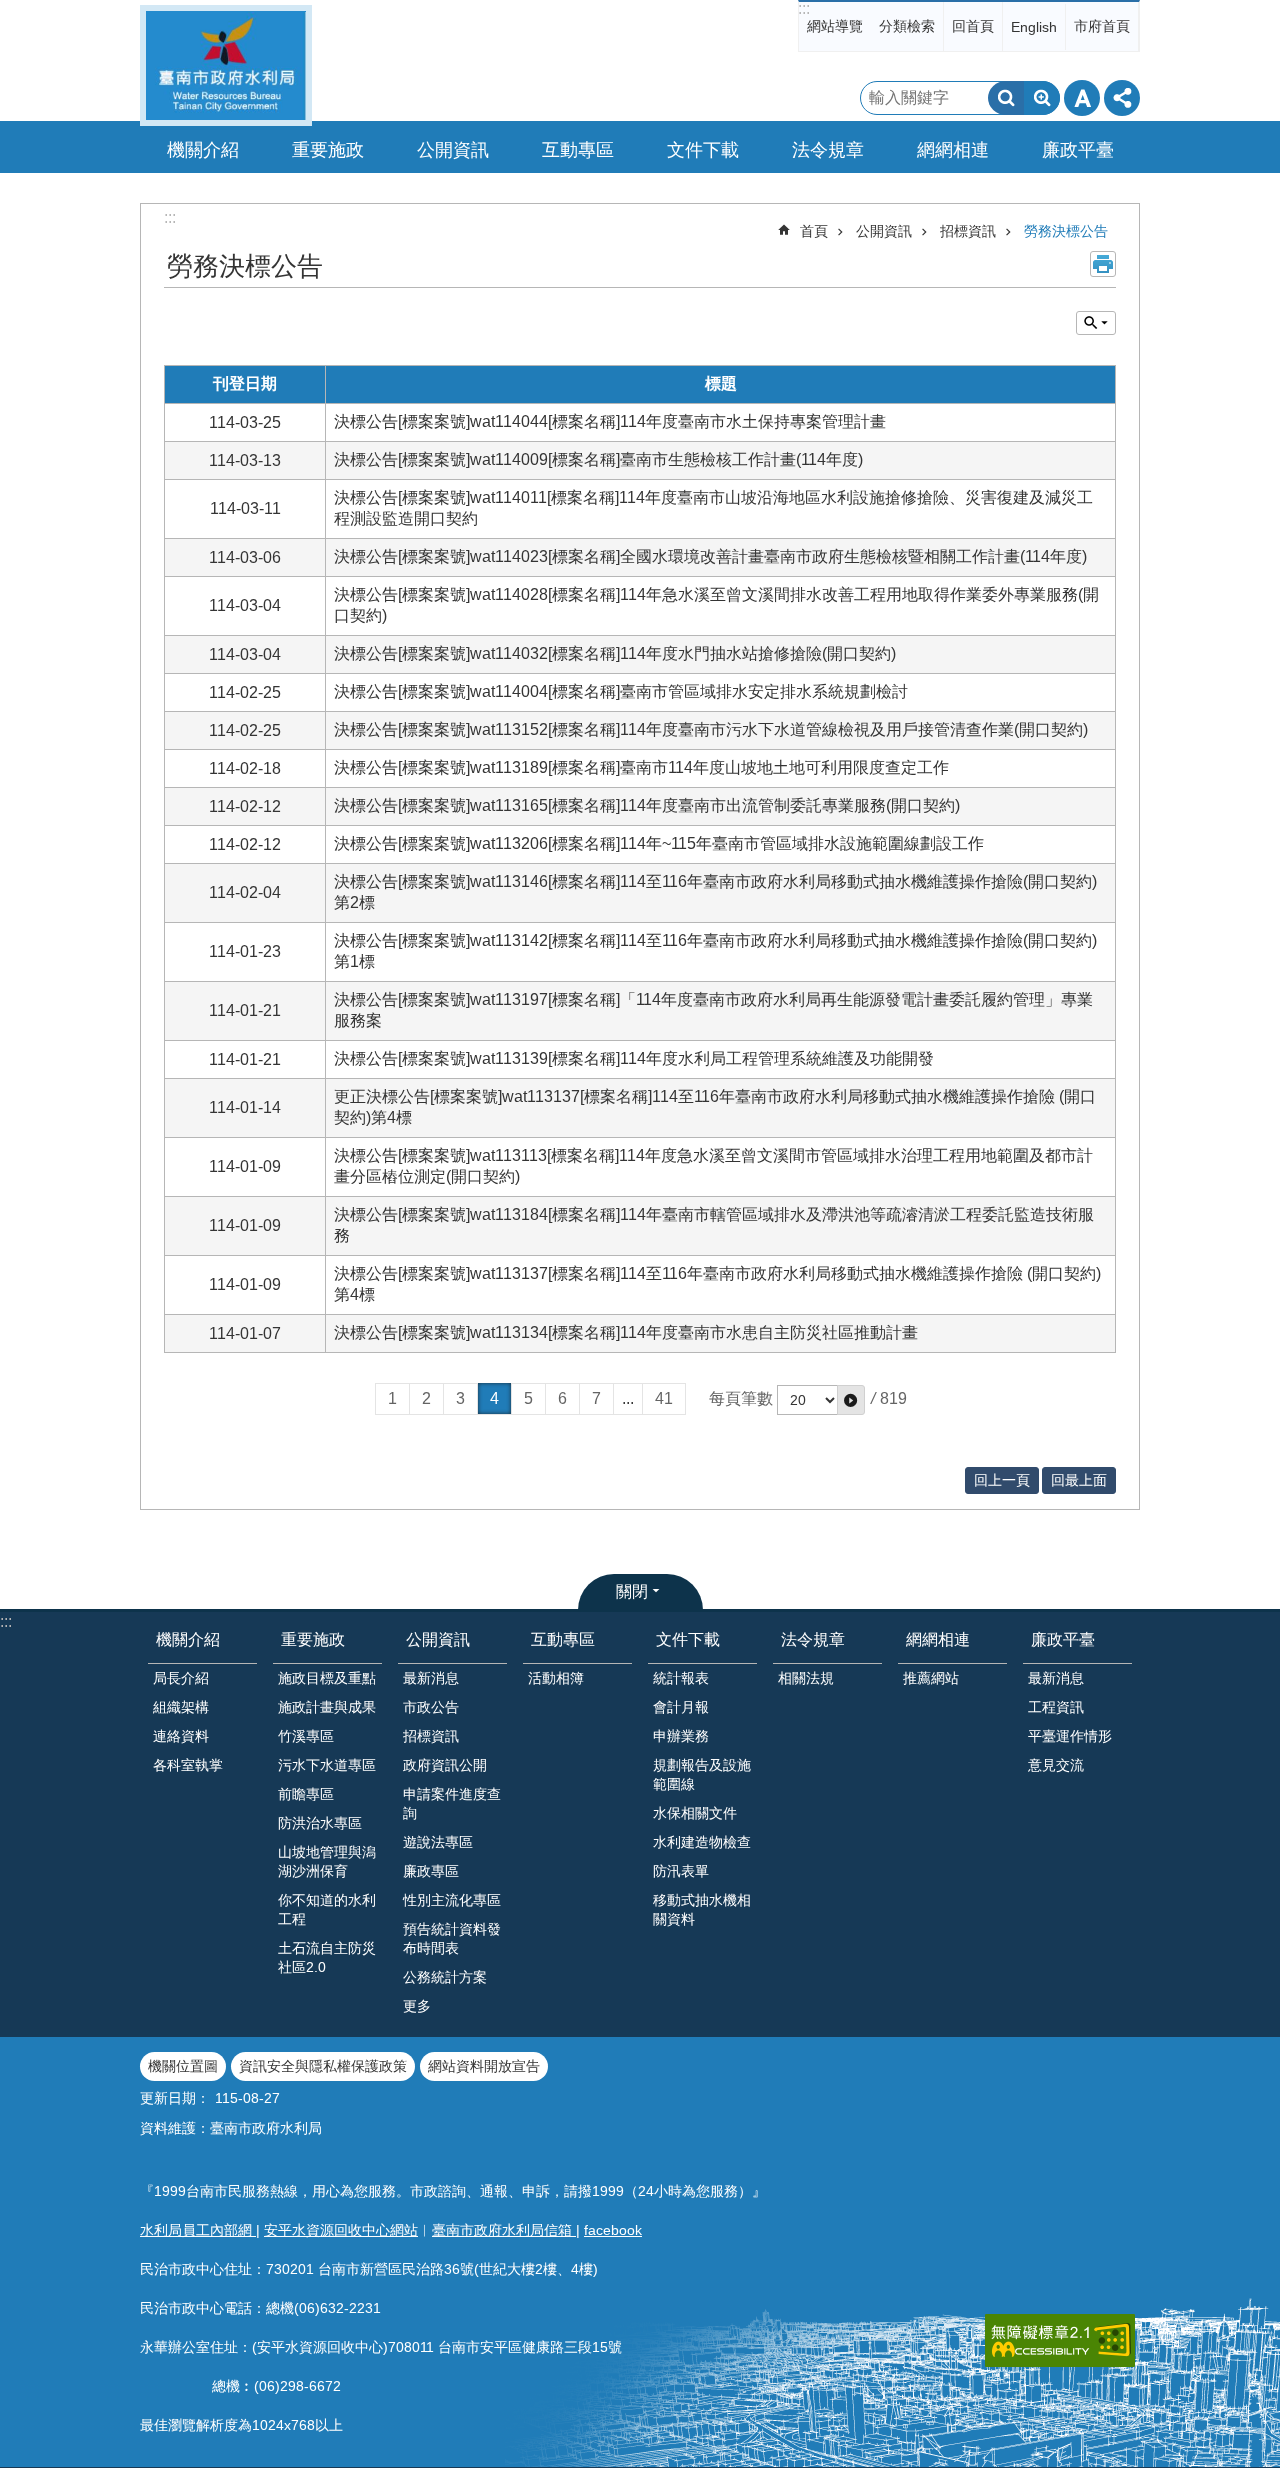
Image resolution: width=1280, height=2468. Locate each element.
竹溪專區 (306, 1736)
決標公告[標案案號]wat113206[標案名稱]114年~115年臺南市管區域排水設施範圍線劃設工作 (659, 843)
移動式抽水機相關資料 (702, 1909)
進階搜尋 (1042, 98)
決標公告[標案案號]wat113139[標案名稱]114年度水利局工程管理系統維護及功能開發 (634, 1058)
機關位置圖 (183, 2066)
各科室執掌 (188, 1765)
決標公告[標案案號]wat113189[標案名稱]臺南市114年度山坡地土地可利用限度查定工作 (641, 767)
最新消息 (431, 1678)
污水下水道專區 (327, 1765)
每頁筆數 (741, 1398)
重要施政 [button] (328, 150)
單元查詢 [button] (1096, 323)
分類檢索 (907, 26)
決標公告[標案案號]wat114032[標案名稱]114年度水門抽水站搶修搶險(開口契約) (615, 653)
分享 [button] (1122, 98)
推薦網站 (931, 1678)
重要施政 (313, 1639)
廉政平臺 (1063, 1639)
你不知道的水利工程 (327, 1909)
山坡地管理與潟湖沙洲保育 (327, 1861)
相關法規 (806, 1678)
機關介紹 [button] (203, 150)
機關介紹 (188, 1639)
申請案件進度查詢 (452, 1803)
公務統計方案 (445, 1977)
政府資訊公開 (445, 1765)
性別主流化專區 (452, 1900)
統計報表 (681, 1678)
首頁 (814, 231)
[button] (851, 1400)
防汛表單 (681, 1871)
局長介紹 (181, 1678)
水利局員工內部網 (198, 2230)
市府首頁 (1102, 26)
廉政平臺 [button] (1078, 150)
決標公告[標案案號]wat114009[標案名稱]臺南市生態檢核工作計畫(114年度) (598, 459)
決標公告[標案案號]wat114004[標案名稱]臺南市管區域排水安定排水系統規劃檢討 (621, 691)
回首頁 (973, 26)
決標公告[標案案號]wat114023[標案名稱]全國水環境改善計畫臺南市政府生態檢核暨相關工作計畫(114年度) (710, 556)
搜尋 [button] (1006, 98)
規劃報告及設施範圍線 (702, 1774)
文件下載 (688, 1639)
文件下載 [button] (703, 150)
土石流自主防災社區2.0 (327, 1957)
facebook (613, 2230)
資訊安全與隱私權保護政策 (323, 2066)
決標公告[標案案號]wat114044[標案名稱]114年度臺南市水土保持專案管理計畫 (610, 421)
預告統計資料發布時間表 (452, 1938)
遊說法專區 (438, 1842)
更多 (417, 2006)
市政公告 (431, 1707)
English (1034, 27)
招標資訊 (968, 231)
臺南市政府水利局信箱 (504, 2230)
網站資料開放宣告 (484, 2066)
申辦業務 (681, 1736)
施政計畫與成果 (327, 1707)
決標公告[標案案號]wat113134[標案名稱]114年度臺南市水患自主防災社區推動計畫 (626, 1332)
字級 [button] (1082, 98)
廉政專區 (431, 1871)
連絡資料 (181, 1736)
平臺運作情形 (1070, 1736)
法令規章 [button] (828, 150)
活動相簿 (556, 1678)
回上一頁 (1002, 1480)
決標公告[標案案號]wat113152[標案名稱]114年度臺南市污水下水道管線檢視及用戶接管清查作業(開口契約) (711, 729)
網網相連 (938, 1639)
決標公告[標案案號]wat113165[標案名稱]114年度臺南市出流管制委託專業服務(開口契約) (647, 805)
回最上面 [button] (1079, 1480)
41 (664, 1398)
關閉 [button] (632, 1591)
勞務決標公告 (1066, 231)
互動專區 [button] (578, 150)
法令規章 (813, 1639)
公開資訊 (884, 231)
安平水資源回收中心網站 (341, 2230)
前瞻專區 (306, 1794)
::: (804, 8)
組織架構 (181, 1707)
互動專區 (563, 1639)
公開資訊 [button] (453, 150)
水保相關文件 (695, 1813)
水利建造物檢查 (702, 1842)
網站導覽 (835, 26)
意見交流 (1056, 1765)
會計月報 (681, 1707)
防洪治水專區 (320, 1823)
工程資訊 (1056, 1707)
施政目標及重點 (327, 1678)
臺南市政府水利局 (226, 65)
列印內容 (1103, 264)
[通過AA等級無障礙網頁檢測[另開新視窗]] (1060, 2340)
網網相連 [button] (953, 150)
